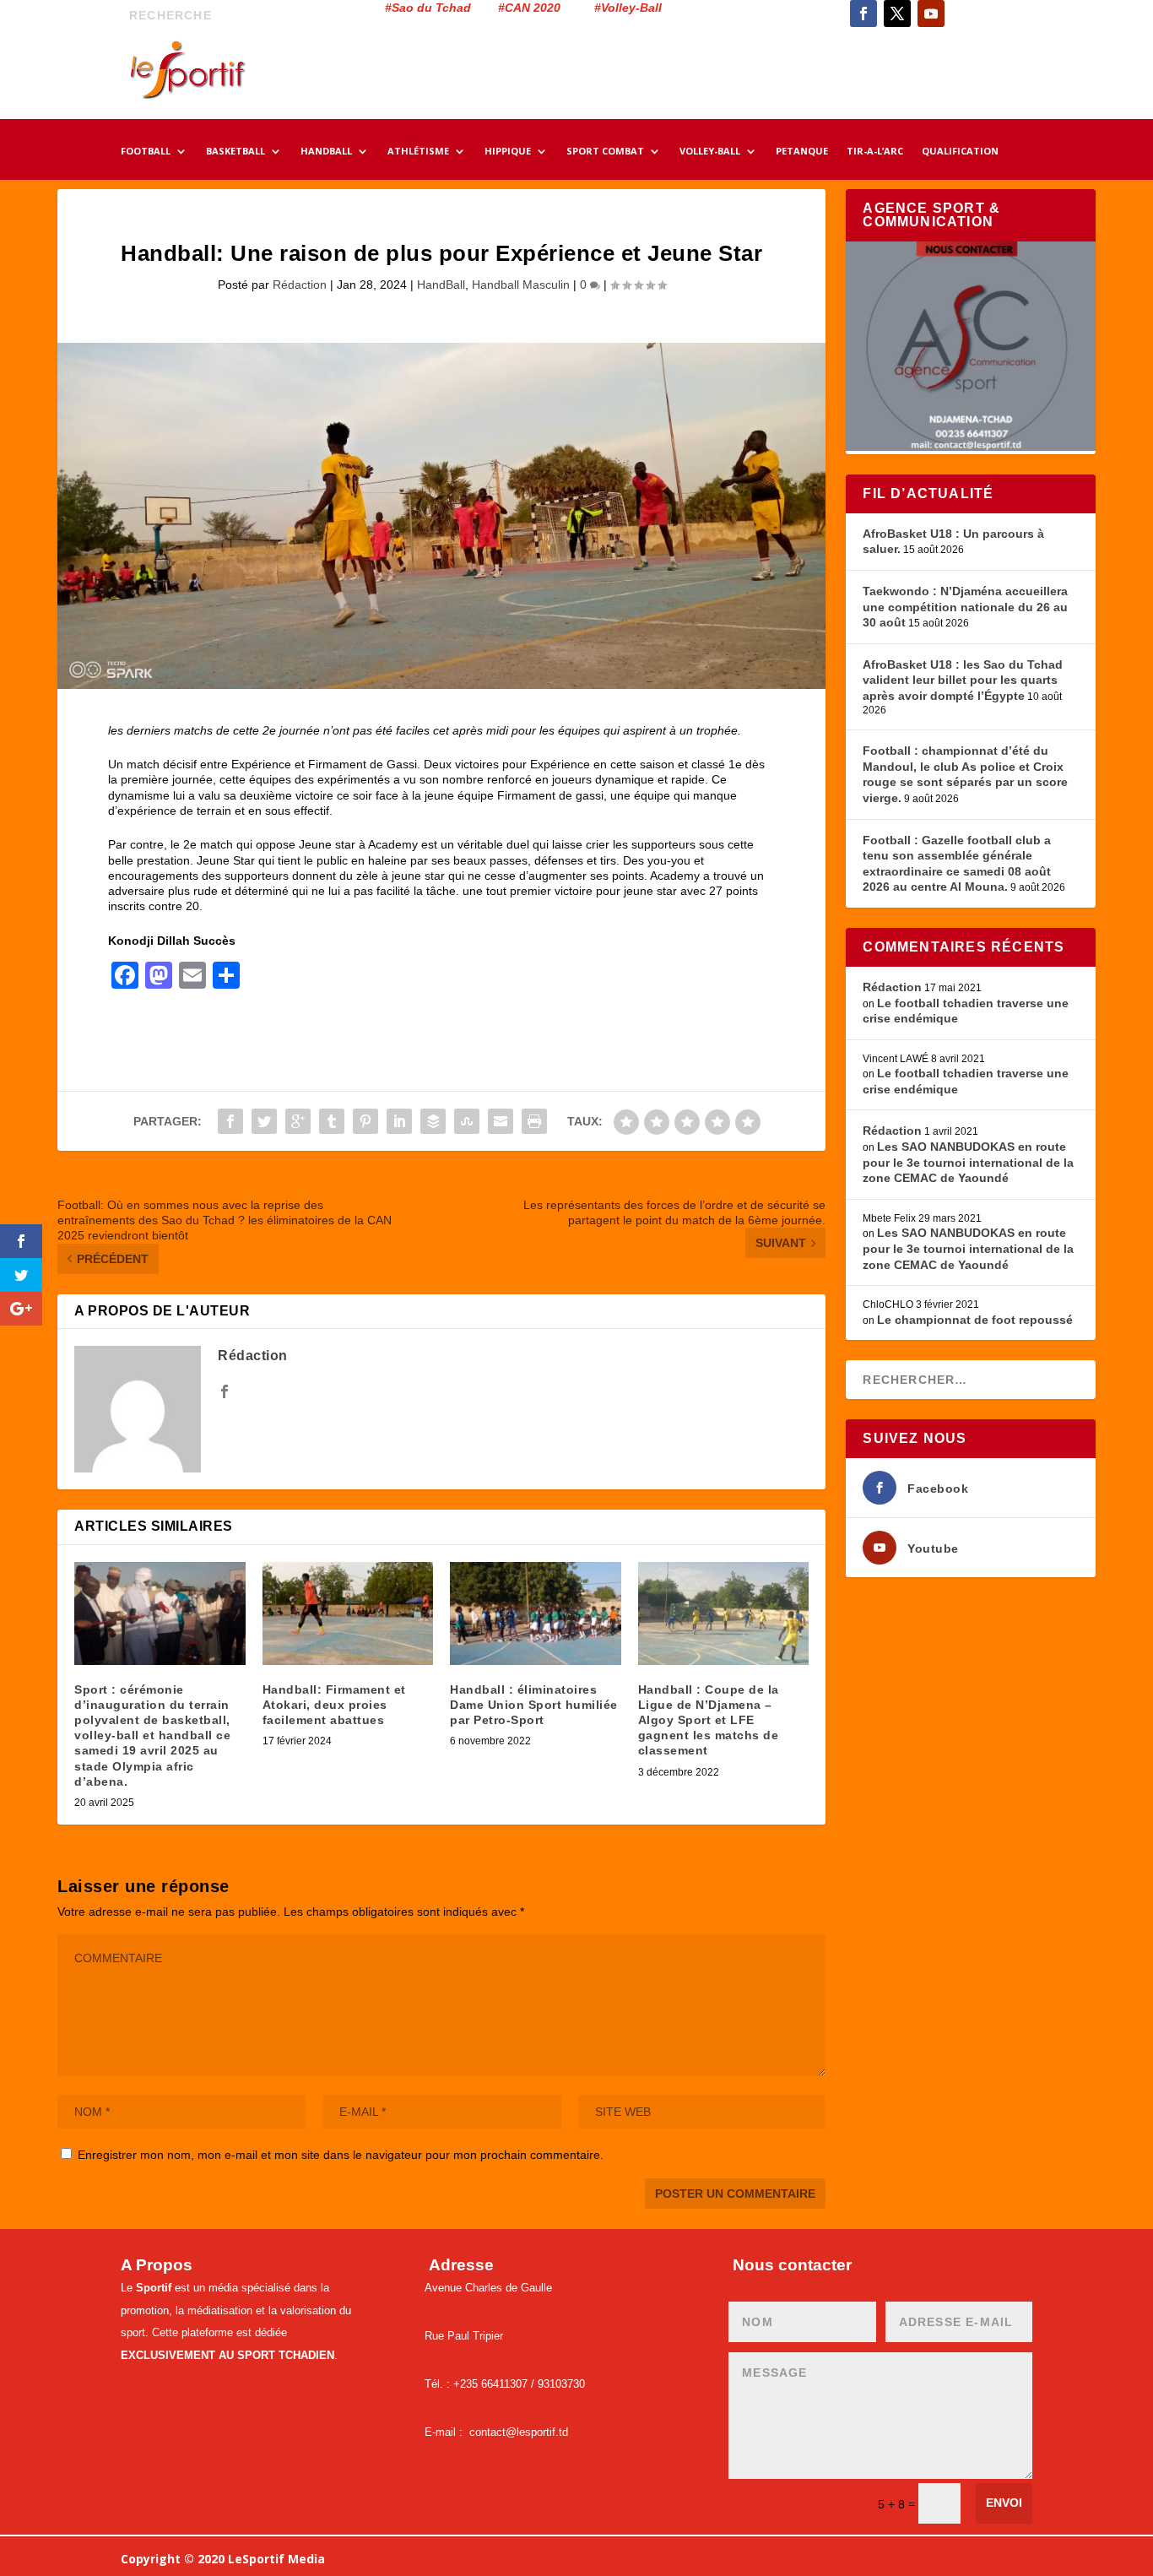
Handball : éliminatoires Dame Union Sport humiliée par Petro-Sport (534, 1705)
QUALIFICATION (960, 152)
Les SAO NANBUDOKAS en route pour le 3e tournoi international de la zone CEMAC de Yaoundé (968, 1162)
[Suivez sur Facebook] (863, 14)
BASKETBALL (235, 152)
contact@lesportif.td (519, 2432)
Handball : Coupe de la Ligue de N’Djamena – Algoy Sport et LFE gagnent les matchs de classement (709, 1720)
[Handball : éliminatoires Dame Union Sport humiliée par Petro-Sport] (536, 1613)
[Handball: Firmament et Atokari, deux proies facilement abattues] (348, 1613)
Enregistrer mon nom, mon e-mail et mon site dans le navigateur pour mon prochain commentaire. (341, 2155)
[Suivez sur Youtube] (931, 14)
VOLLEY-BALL (710, 152)
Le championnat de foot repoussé (975, 1320)
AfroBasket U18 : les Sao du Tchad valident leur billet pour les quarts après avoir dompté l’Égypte (963, 680)
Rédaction (300, 285)
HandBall (441, 285)
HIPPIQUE (508, 152)
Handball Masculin (521, 285)
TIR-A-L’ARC (875, 152)
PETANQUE (802, 152)
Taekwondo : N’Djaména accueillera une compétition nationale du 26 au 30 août (965, 607)
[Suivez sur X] (897, 14)
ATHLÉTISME (418, 152)
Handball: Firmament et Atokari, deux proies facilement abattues (334, 1705)
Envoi (1004, 2503)
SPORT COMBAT (605, 152)
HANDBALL (326, 152)
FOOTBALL (146, 152)
